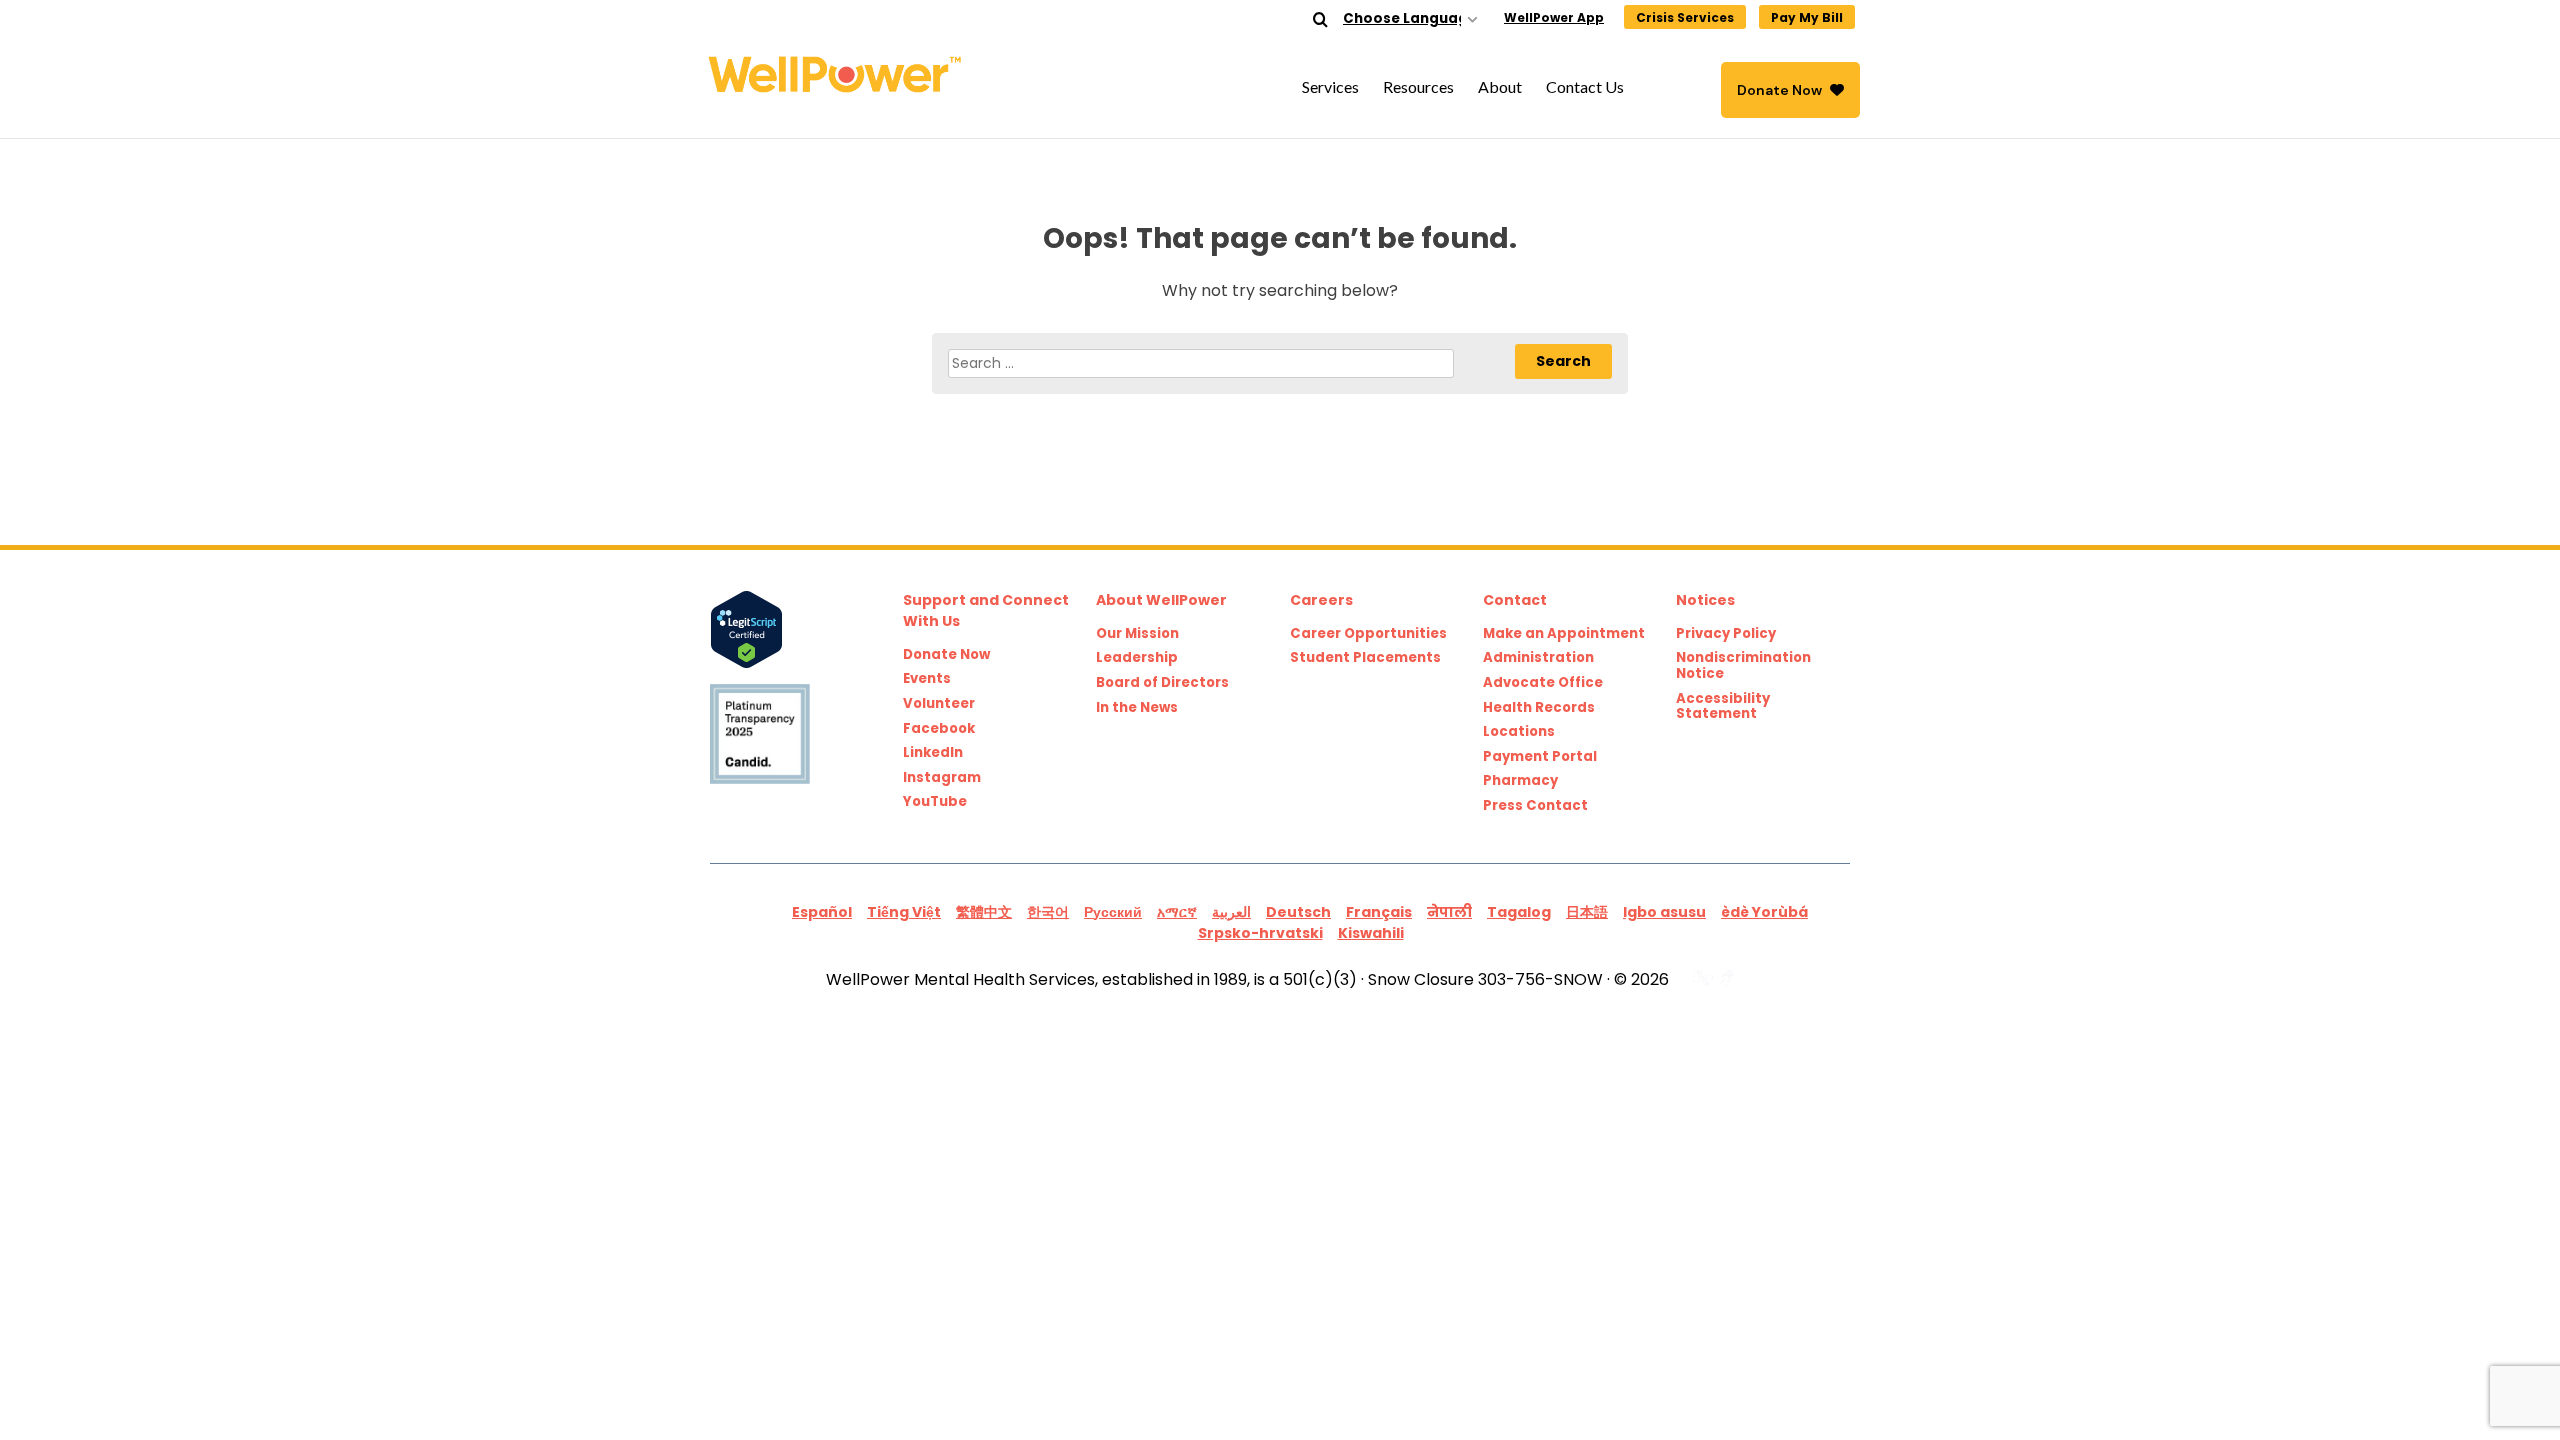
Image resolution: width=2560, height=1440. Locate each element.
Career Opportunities (1368, 634)
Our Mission (1137, 634)
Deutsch (1298, 912)
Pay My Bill (1807, 17)
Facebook (939, 729)
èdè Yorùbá (1764, 912)
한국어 (1048, 912)
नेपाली (1449, 912)
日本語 (1587, 912)
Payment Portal (1540, 757)
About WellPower (1161, 600)
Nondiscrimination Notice (1743, 665)
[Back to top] (2504, 1384)
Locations (1519, 732)
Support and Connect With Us (986, 610)
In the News (1137, 708)
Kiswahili (1371, 933)
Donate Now (1779, 90)
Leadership (1137, 658)
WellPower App (1554, 17)
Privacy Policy (1726, 634)
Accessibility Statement (1723, 706)
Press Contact (1535, 806)
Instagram (942, 778)
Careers (1321, 600)
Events (927, 679)
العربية (1231, 912)
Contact (1515, 600)
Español (822, 912)
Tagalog (1519, 912)
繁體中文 (984, 912)
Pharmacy (1520, 781)
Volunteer (939, 704)
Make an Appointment (1564, 634)
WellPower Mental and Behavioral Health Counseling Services (840, 74)
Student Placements (1365, 658)
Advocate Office (1543, 683)
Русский (1113, 912)
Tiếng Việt (904, 912)
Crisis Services (1685, 17)
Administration (1538, 658)
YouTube (935, 802)
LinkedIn (933, 753)
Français (1379, 912)
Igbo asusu (1664, 912)
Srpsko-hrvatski (1260, 933)
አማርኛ (1177, 912)
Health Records (1539, 708)
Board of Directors (1162, 683)
